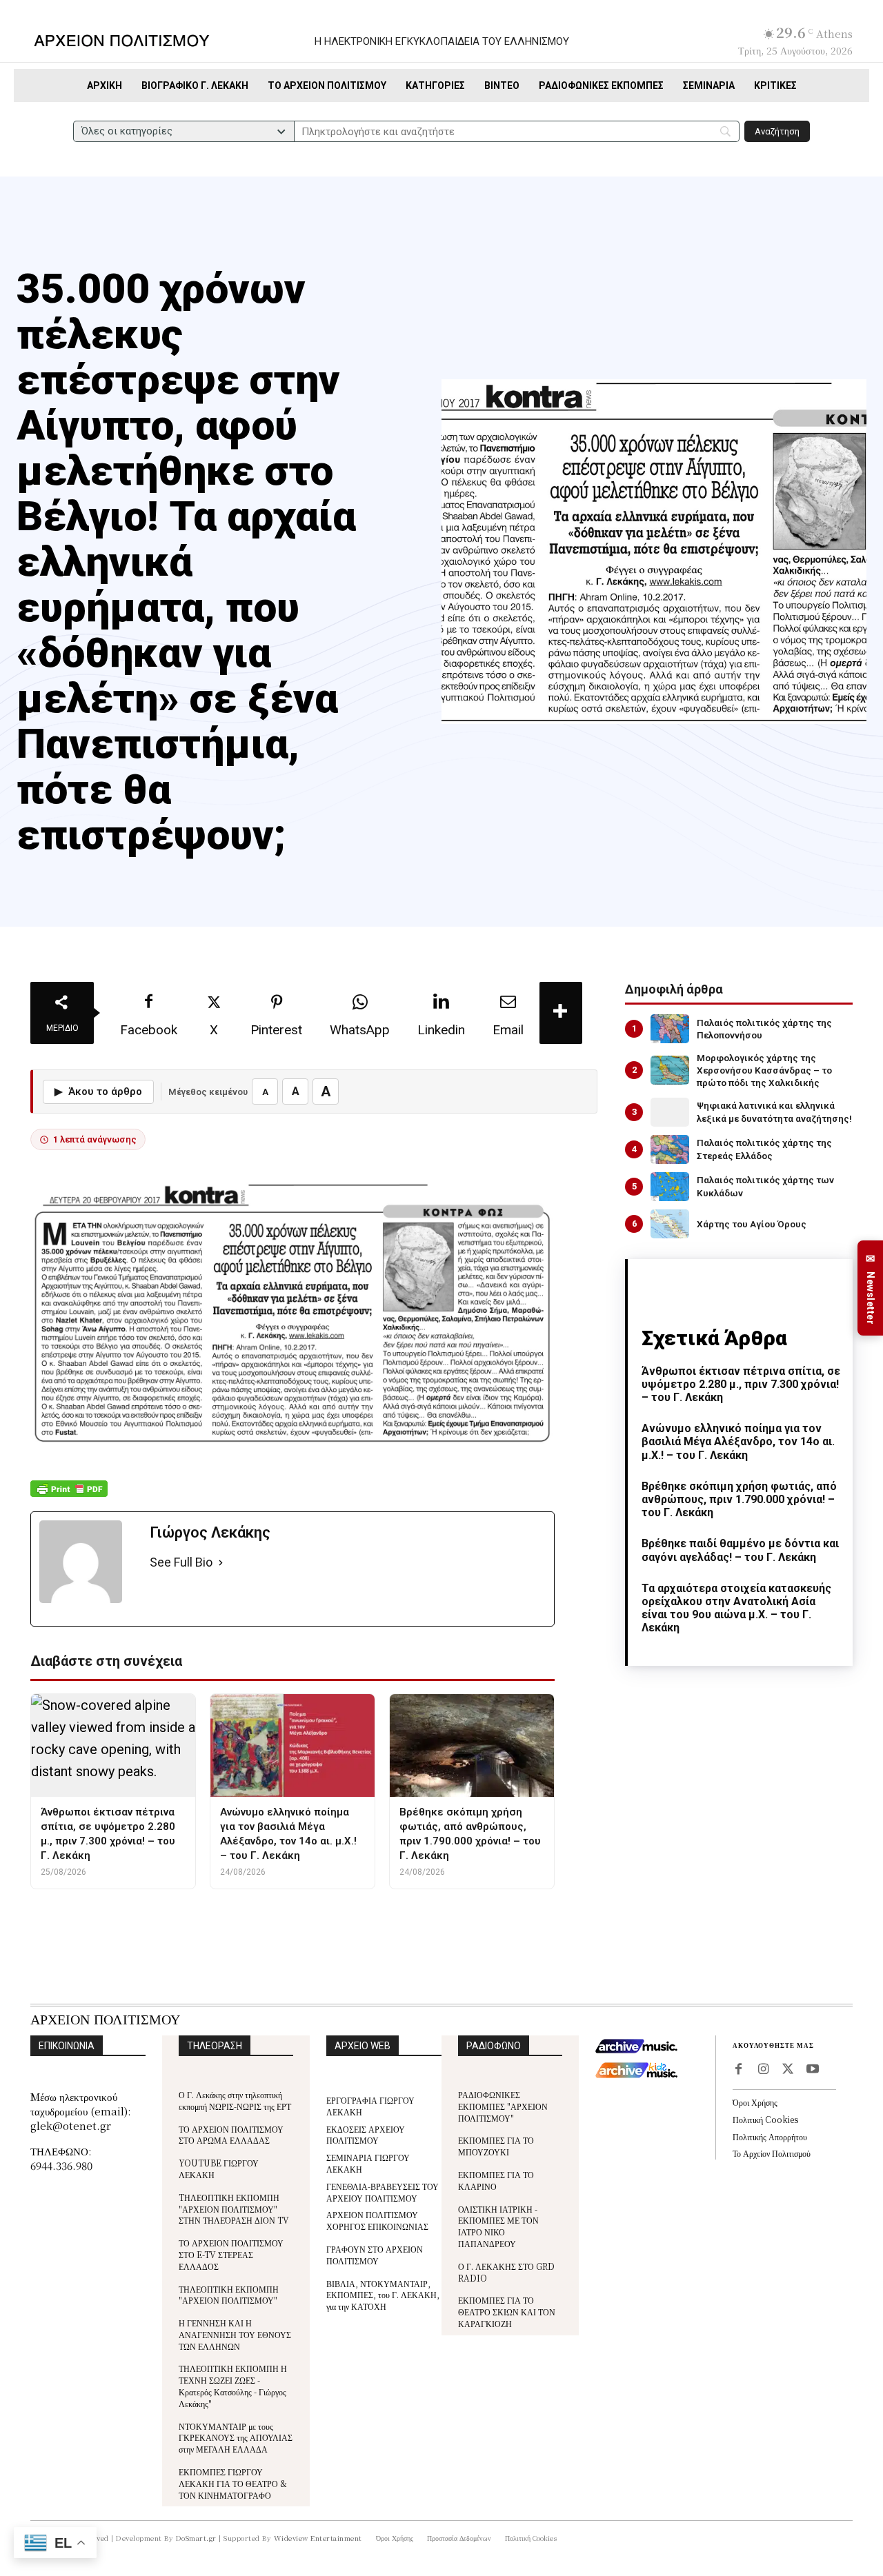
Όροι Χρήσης (755, 2102)
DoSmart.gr (196, 2538)
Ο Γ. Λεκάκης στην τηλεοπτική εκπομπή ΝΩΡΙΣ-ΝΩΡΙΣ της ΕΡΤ (235, 2100)
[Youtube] (813, 2070)
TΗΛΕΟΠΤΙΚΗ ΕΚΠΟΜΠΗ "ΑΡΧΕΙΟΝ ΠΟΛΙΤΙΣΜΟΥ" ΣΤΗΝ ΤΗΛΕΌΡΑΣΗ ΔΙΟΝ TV (234, 2209)
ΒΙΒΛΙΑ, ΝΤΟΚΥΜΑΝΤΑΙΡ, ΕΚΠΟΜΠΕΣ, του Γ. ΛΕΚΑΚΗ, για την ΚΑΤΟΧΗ (383, 2295)
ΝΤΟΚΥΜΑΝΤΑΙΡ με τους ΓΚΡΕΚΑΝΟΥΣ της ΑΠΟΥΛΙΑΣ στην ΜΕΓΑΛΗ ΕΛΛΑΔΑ (236, 2438)
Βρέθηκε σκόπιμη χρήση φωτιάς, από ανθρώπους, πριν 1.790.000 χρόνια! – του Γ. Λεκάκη (739, 1499)
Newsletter (871, 1288)
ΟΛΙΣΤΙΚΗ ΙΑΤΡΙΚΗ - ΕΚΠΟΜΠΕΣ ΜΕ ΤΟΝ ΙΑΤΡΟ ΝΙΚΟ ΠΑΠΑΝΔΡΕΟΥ (498, 2226)
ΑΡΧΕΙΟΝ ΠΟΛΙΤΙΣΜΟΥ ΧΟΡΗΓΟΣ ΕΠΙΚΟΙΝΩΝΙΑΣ (377, 2220)
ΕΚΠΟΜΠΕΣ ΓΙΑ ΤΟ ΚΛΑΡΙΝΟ (496, 2180)
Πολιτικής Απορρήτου (770, 2136)
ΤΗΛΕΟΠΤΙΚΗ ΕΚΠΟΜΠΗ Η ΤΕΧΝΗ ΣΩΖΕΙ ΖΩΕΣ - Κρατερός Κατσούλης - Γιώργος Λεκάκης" (233, 2385)
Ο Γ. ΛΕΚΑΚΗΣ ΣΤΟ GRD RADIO (506, 2272)
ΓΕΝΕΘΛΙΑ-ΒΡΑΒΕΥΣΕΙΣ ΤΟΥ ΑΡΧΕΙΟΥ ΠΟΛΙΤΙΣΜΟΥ (383, 2192)
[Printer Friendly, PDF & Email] (69, 1496)
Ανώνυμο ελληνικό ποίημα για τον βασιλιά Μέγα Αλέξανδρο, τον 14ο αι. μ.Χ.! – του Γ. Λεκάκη (738, 1441)
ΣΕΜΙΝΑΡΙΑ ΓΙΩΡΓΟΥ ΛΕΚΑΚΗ (368, 2163)
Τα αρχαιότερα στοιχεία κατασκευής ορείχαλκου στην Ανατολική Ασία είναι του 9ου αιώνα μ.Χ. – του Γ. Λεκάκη (736, 1608)
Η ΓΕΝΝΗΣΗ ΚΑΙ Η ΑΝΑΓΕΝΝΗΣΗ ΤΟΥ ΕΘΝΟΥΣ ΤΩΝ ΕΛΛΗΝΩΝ (235, 2334)
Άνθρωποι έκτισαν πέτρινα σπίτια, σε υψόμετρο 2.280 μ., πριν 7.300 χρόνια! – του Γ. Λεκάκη (741, 1384)
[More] (561, 1013)
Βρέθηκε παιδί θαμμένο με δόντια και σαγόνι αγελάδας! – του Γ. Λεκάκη (740, 1550)
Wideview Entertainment (318, 2538)
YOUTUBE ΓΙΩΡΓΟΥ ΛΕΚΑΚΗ (219, 2169)
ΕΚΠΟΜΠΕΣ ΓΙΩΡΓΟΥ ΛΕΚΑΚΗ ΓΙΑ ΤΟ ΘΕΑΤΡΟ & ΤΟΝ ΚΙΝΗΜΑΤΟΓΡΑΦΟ (233, 2483)
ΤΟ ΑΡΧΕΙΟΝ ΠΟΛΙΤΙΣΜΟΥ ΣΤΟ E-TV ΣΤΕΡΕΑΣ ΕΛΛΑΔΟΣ (231, 2254)
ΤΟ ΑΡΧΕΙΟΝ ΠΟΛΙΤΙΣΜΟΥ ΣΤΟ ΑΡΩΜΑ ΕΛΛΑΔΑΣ (231, 2135)
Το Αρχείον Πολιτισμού (772, 2153)
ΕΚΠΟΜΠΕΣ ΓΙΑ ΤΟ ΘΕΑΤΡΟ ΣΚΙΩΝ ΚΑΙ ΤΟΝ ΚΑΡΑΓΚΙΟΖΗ (507, 2312)
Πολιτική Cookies (765, 2119)
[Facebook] (738, 2070)
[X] (788, 2070)
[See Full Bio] (221, 1563)
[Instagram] (763, 2070)
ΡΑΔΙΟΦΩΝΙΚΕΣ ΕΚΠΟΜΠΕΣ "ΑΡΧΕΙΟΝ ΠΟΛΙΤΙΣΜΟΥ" (503, 2106)
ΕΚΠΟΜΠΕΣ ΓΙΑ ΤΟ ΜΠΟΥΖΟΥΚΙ (496, 2146)
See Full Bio (181, 1562)
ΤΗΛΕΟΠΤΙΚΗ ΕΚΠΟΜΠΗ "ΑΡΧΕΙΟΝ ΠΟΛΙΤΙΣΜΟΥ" (229, 2295)
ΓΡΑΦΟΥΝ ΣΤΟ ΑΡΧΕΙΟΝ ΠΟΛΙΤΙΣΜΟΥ (375, 2255)
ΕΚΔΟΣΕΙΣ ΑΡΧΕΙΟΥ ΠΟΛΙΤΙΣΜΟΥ (366, 2135)
